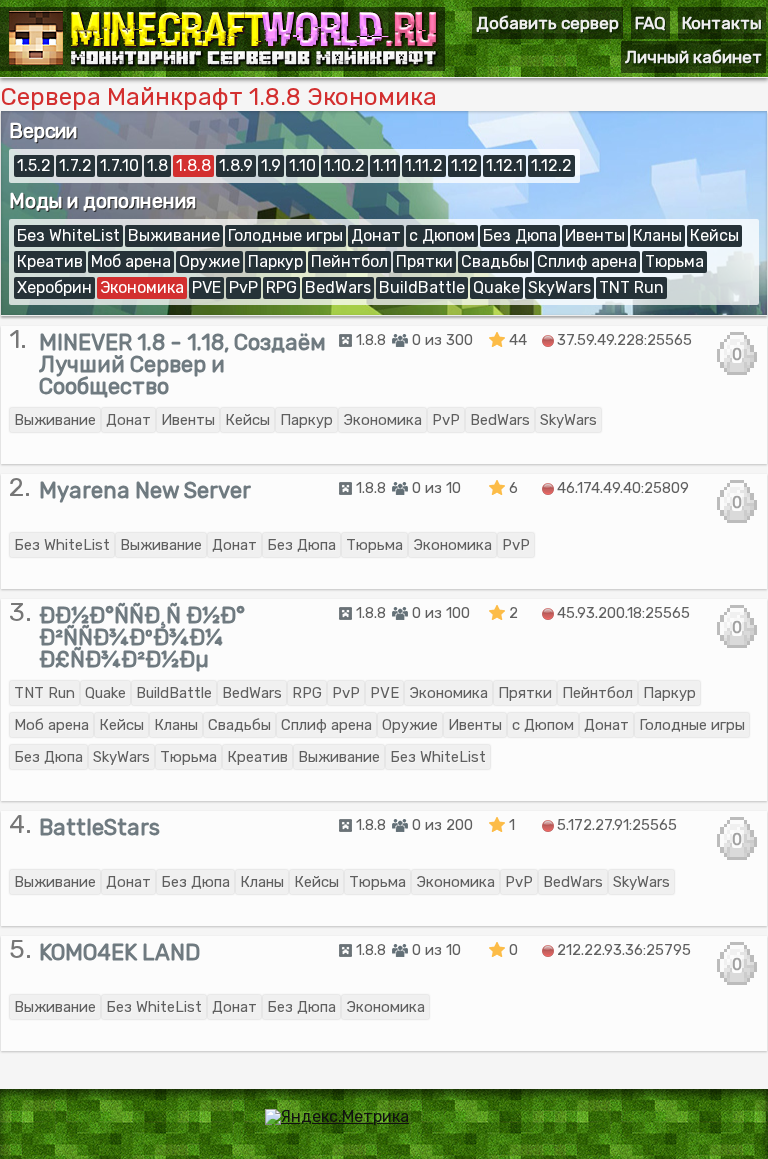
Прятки (424, 261)
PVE (206, 287)
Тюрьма (674, 261)
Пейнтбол (349, 261)
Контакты (722, 23)
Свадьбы (495, 261)
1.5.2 (34, 165)
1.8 (157, 165)
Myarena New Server (145, 490)
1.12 (464, 165)
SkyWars (559, 287)
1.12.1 (504, 165)
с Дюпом (442, 235)
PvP (243, 287)
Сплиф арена (587, 261)
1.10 (302, 165)
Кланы (657, 235)
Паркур (275, 261)
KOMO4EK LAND (119, 952)
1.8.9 (236, 165)
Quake (496, 287)
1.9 (271, 165)
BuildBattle (422, 287)
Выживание (174, 235)
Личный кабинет (693, 57)
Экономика (142, 287)
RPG (281, 287)
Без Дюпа (520, 235)
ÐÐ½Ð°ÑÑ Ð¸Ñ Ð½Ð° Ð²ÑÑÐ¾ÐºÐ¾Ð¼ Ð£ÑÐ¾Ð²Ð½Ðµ (142, 637)
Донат (376, 235)
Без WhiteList (68, 235)
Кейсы (714, 235)
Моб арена (131, 261)
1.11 (385, 165)
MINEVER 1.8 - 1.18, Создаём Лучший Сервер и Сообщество (182, 364)
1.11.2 (424, 165)
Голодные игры (285, 235)
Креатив (50, 261)
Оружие (209, 261)
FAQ (650, 23)
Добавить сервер (547, 23)
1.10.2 (344, 165)
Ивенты (595, 235)
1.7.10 (119, 165)
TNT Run (631, 287)
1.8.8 (193, 165)
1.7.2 (75, 165)
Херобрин (54, 287)
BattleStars (99, 827)
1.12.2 (551, 165)
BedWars (338, 287)
